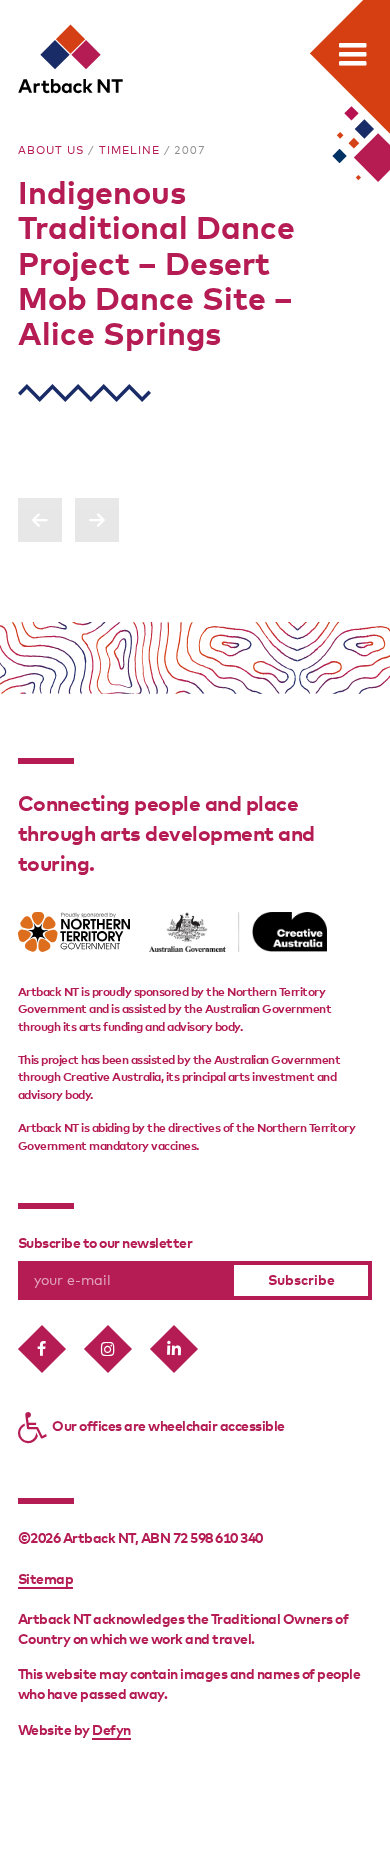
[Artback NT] (72, 59)
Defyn (111, 1731)
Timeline (130, 151)
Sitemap (46, 1580)
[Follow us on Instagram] (108, 1349)
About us (51, 151)
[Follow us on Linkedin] (174, 1349)
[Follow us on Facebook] (42, 1349)
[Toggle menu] (352, 54)
